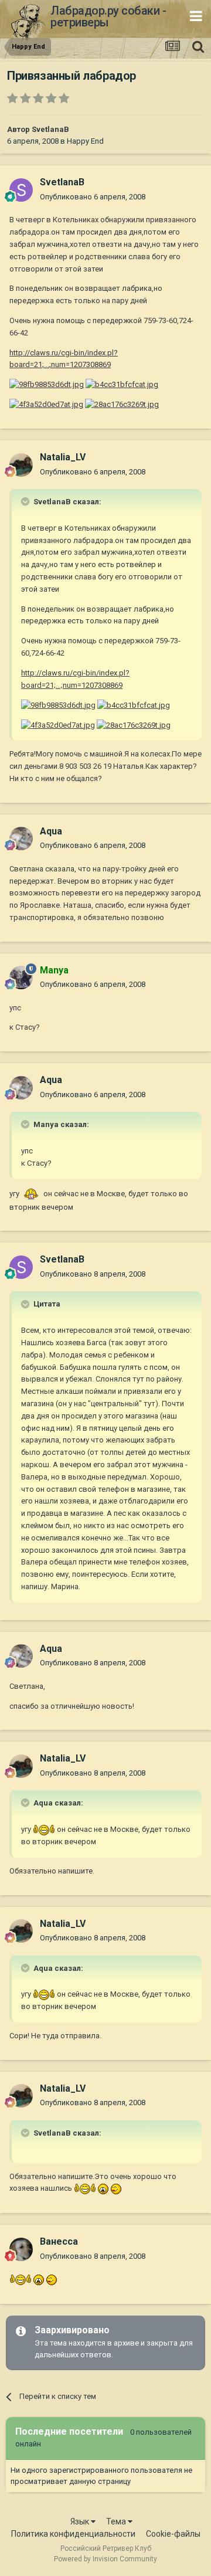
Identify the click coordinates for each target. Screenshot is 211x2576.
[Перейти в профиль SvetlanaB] (21, 190)
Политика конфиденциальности (73, 2534)
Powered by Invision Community (105, 2559)
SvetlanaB (50, 129)
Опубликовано (93, 197)
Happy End (85, 141)
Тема (117, 2521)
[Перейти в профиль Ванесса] (21, 2249)
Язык (81, 2521)
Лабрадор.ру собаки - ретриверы (108, 16)
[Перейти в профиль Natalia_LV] (21, 465)
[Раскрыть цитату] (26, 501)
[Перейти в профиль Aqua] (21, 839)
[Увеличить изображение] (31, 1194)
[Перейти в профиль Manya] (21, 978)
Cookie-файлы (173, 2534)
